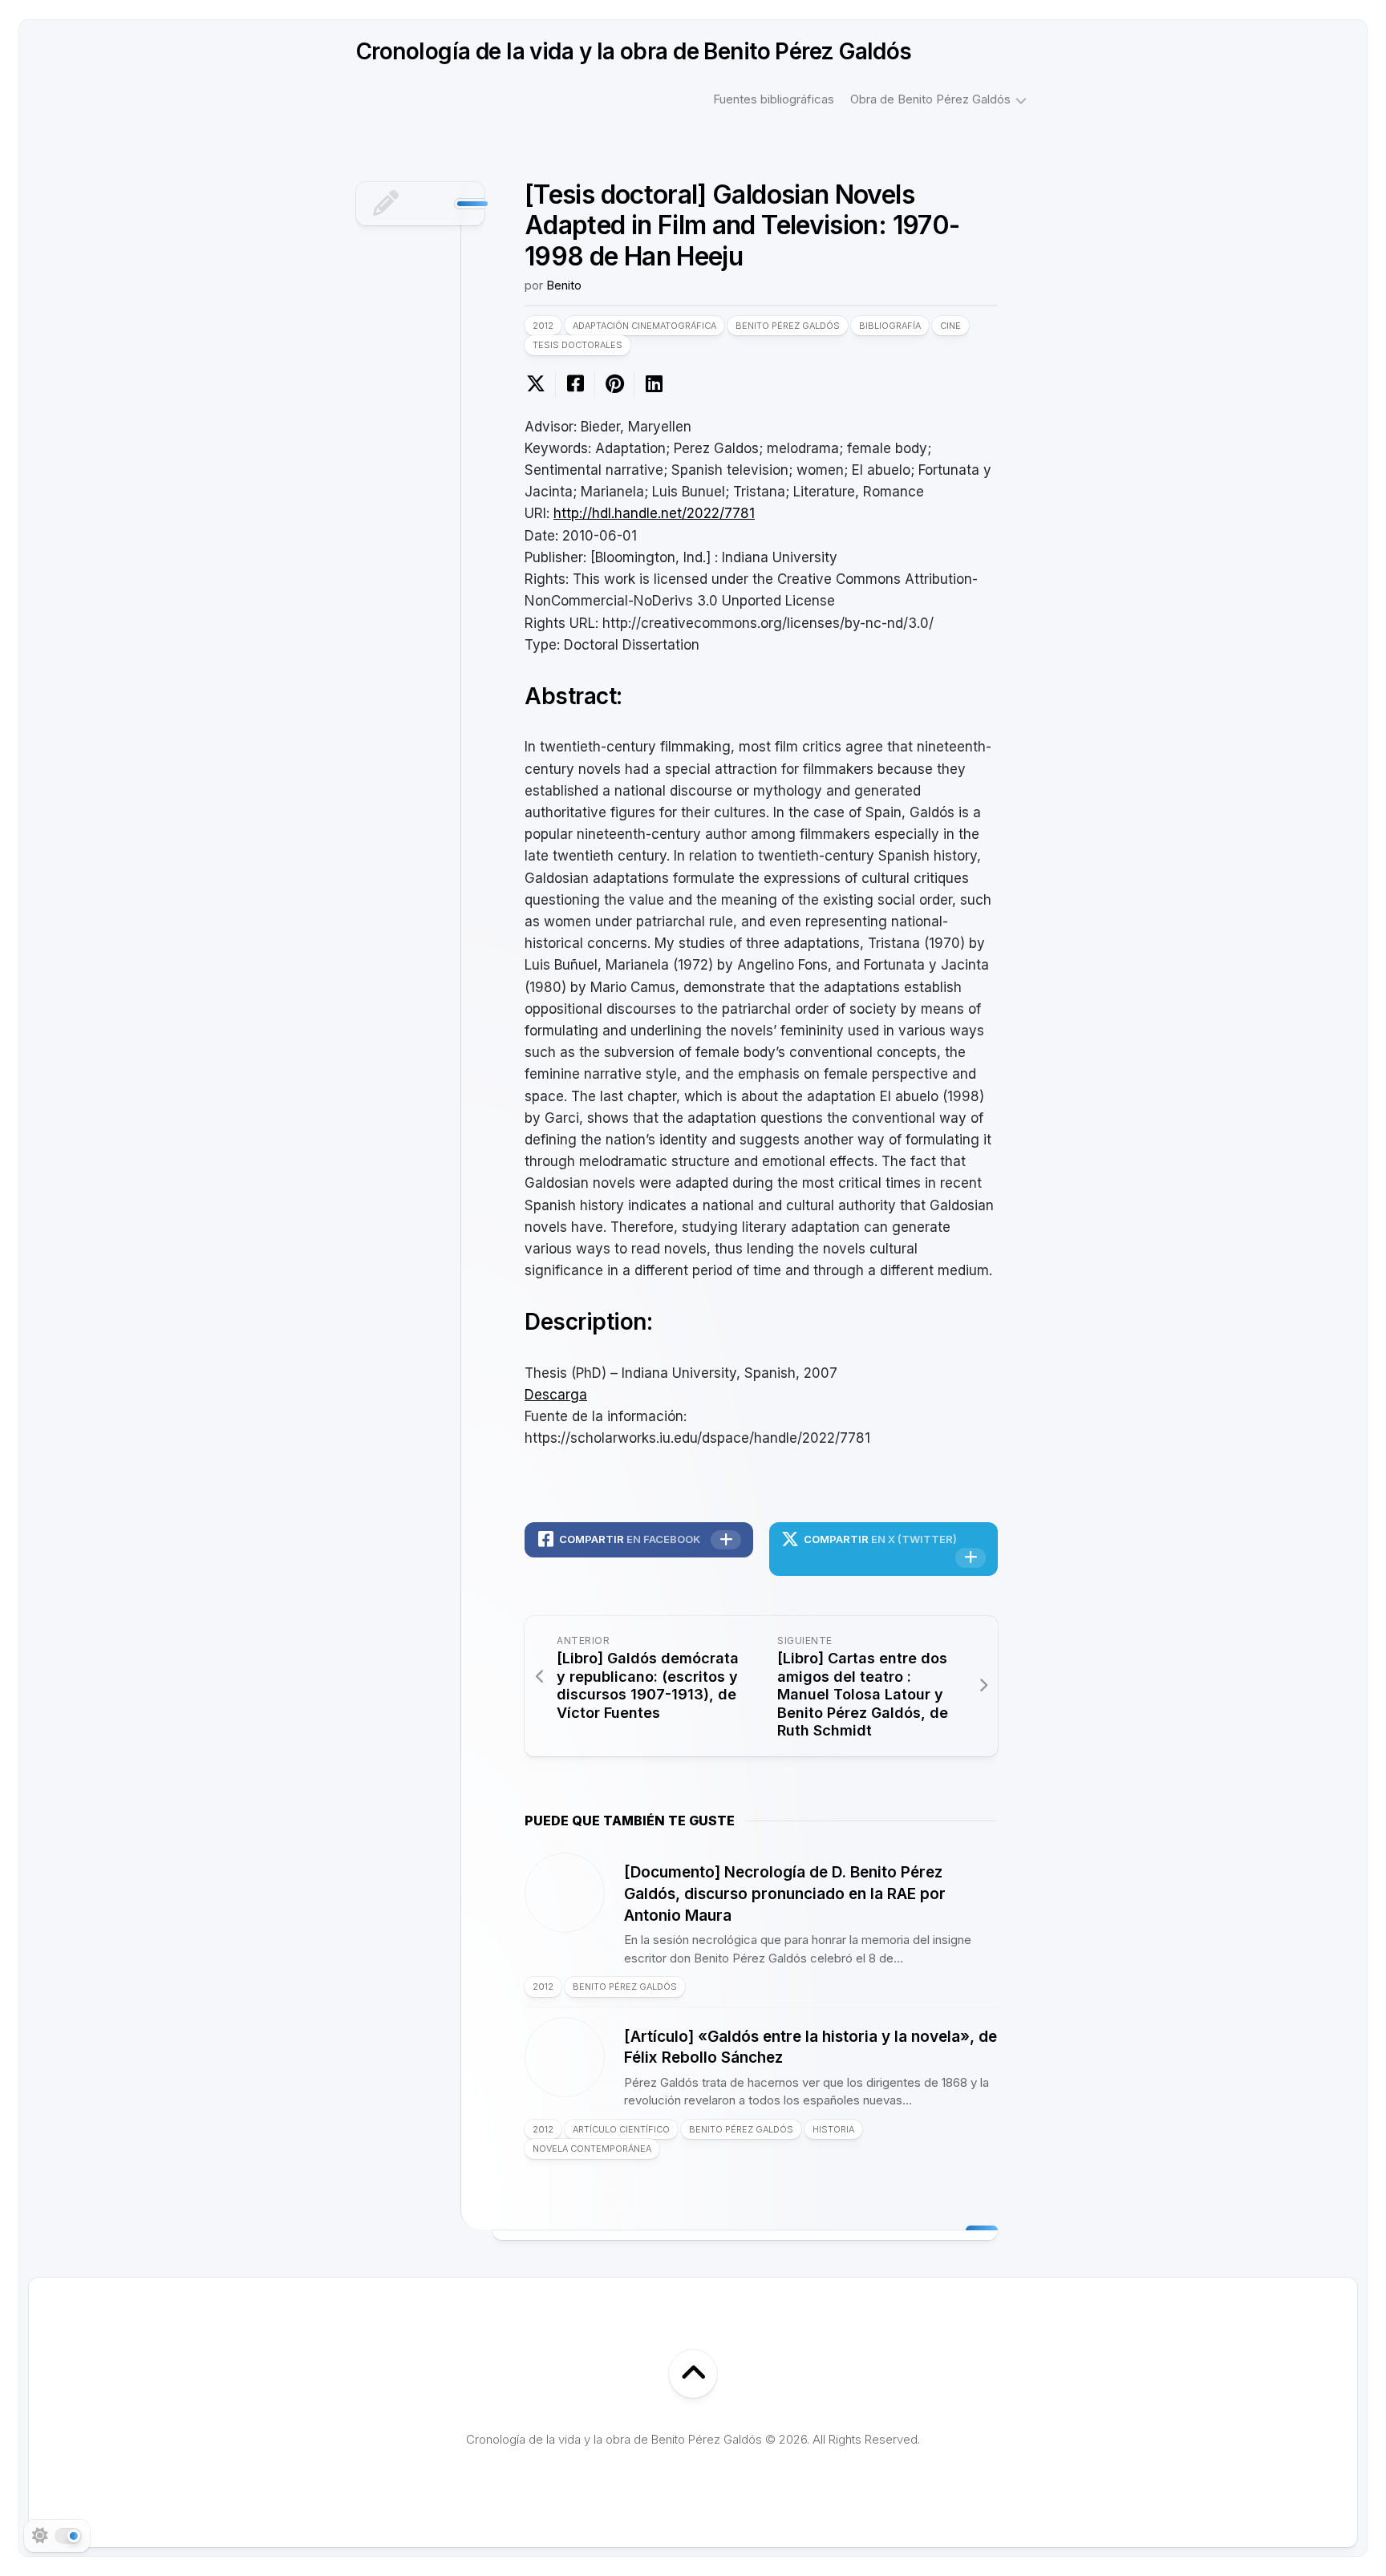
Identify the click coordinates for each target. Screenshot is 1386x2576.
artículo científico (621, 2129)
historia (833, 2129)
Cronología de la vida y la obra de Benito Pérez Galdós (634, 51)
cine (950, 326)
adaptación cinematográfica (644, 326)
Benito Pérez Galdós (788, 326)
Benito (564, 285)
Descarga (556, 1395)
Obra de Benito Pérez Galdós (930, 99)
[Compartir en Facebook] (575, 384)
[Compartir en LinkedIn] (653, 384)
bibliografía (890, 326)
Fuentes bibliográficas (774, 99)
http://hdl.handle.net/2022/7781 (654, 513)
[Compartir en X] (540, 384)
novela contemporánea (592, 2149)
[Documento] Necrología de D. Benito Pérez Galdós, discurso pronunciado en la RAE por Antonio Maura (785, 1894)
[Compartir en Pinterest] (614, 384)
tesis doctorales (577, 345)
